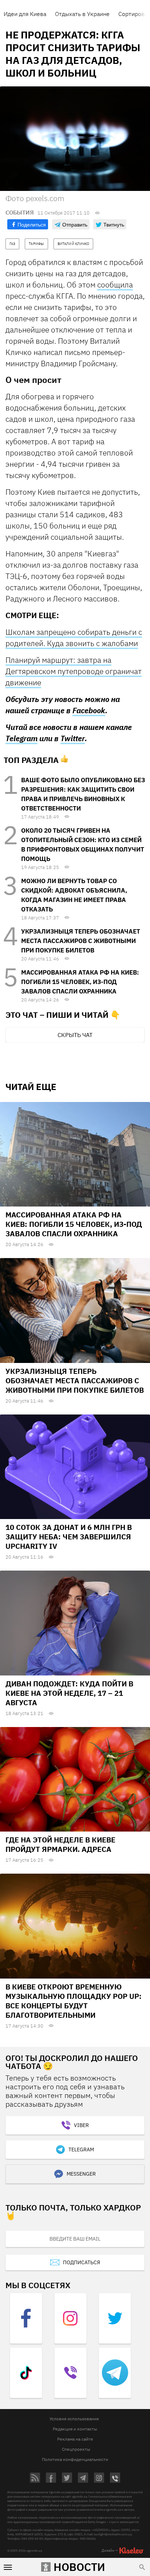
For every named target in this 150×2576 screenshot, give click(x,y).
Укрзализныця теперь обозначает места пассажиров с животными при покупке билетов (81, 941)
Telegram (21, 738)
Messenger (81, 2174)
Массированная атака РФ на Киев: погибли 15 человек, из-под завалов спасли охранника (80, 982)
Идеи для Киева (25, 14)
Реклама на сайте (75, 2439)
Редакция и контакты (75, 2429)
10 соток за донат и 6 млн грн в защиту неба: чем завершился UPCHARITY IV (69, 1537)
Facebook (89, 711)
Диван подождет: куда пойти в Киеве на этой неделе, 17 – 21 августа (69, 1693)
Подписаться (82, 2262)
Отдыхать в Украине (82, 14)
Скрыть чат (75, 1035)
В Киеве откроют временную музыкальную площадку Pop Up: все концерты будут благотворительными (74, 2001)
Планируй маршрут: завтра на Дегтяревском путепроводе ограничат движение (74, 671)
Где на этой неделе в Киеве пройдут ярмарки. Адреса (60, 1844)
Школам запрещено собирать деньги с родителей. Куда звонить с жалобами (74, 638)
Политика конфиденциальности (75, 2459)
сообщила (115, 285)
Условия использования (74, 2419)
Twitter (73, 738)
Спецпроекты (76, 2449)
